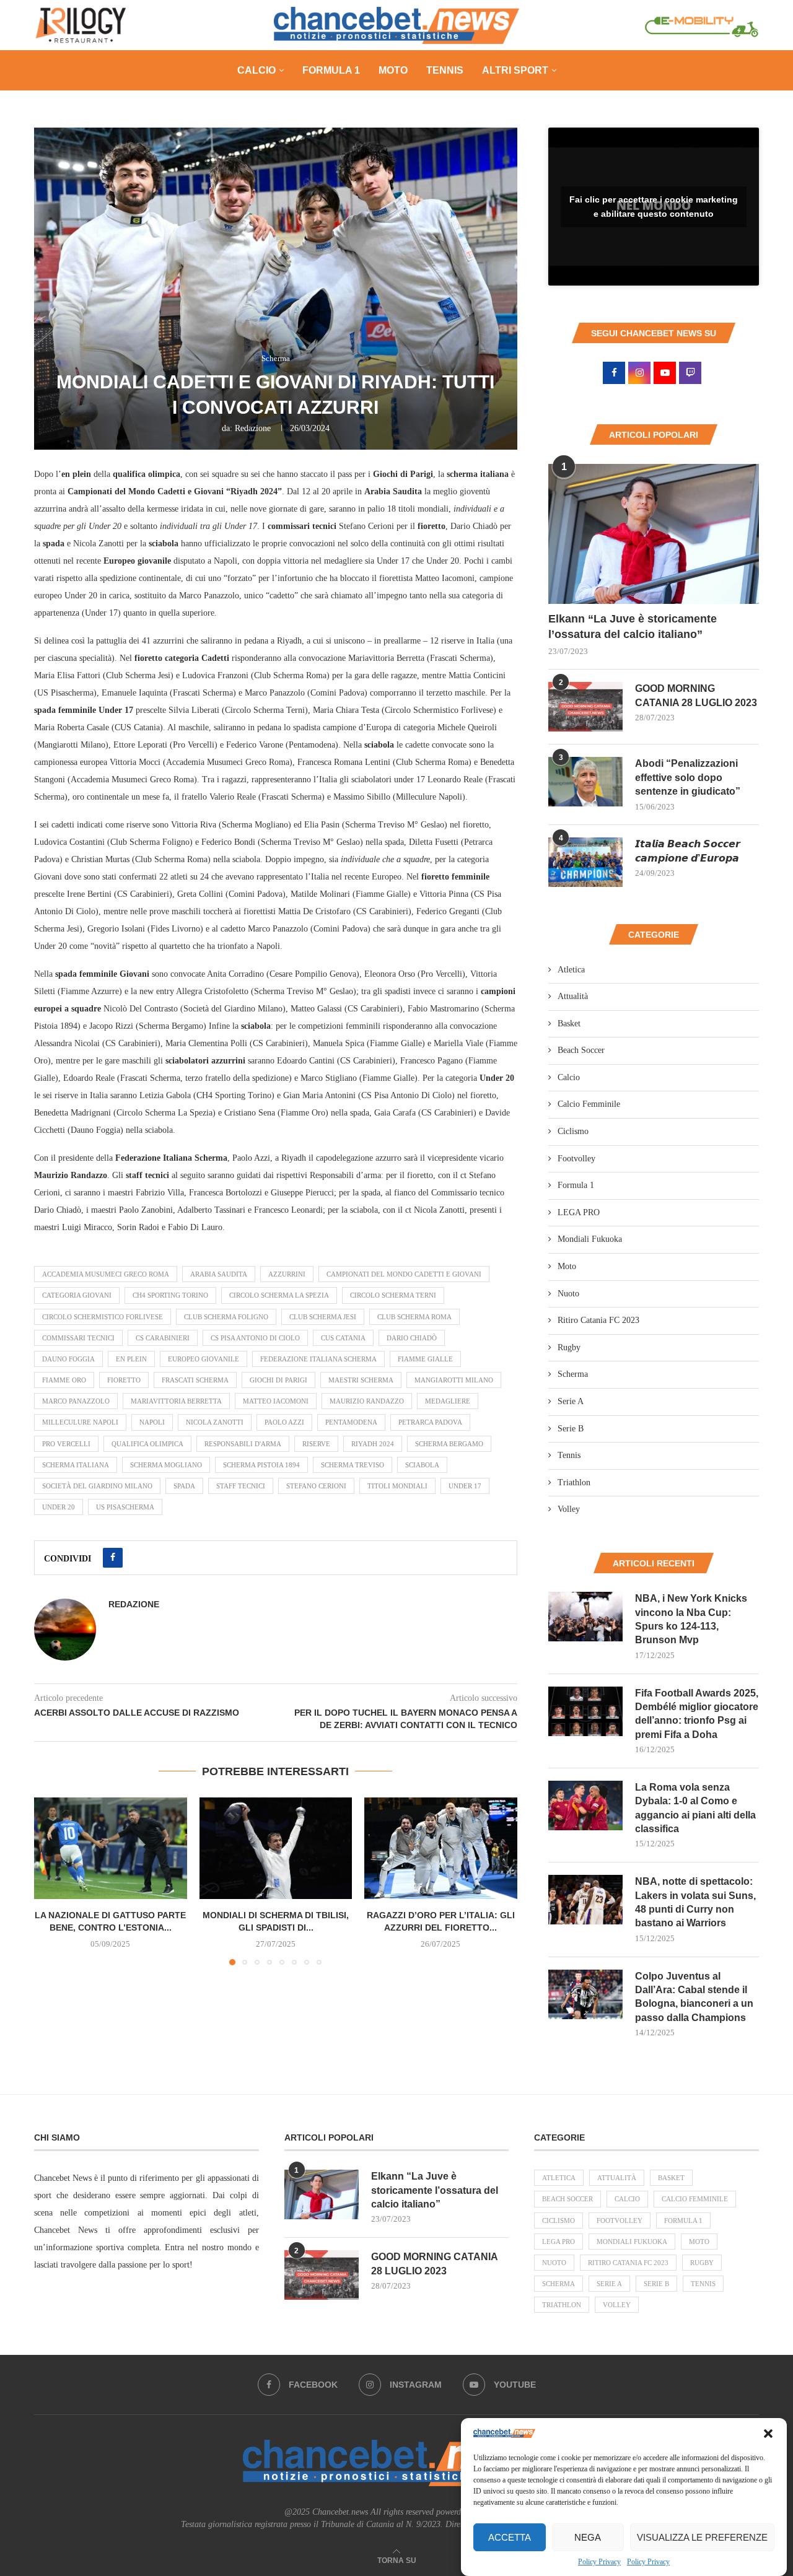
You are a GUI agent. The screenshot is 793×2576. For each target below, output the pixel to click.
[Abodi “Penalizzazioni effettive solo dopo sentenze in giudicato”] (585, 782)
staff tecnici (241, 1486)
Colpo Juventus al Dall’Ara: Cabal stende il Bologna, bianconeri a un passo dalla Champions (694, 1997)
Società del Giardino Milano (97, 1486)
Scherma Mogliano (166, 1465)
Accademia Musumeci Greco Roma (106, 1274)
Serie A (571, 1401)
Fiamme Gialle (425, 1359)
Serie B (571, 1429)
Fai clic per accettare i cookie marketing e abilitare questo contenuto (654, 207)
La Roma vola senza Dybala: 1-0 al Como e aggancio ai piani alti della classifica (695, 1808)
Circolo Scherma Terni (393, 1295)
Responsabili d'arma (243, 1444)
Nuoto (568, 1294)
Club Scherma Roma (414, 1317)
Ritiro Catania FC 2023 (598, 1320)
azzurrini (287, 1274)
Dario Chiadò (412, 1338)
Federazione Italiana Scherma (318, 1359)
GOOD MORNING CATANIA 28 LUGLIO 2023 (696, 695)
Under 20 (59, 1507)
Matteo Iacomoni (276, 1401)
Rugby (569, 1347)
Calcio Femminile (589, 1104)
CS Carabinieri (163, 1338)
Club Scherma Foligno (226, 1317)
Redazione (253, 428)
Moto (393, 70)
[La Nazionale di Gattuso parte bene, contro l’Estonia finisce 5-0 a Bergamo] (111, 1848)
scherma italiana (76, 1465)
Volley (569, 1509)
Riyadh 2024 (373, 1444)
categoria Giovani (77, 1295)
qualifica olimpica (147, 1444)
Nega (588, 2537)
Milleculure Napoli (80, 1422)
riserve (316, 1444)
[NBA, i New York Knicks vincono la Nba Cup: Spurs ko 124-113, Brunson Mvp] (585, 1617)
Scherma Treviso (353, 1465)
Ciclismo (573, 1131)
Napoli (152, 1422)
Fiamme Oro (64, 1380)
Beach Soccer (581, 1050)
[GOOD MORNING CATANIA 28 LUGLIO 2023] (585, 707)
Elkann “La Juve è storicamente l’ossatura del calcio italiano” (633, 627)
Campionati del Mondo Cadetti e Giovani (404, 1274)
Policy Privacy (599, 2562)
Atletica (571, 970)
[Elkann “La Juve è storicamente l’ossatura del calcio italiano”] (654, 534)
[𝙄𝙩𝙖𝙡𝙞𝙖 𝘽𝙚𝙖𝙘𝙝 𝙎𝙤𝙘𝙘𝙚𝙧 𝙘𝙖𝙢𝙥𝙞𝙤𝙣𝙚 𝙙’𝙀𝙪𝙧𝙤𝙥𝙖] (585, 862)
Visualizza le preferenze (702, 2537)
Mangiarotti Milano (454, 1380)
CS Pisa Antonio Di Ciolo (255, 1338)
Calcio (256, 70)
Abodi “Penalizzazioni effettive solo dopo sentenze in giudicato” (688, 777)
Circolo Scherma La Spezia (279, 1295)
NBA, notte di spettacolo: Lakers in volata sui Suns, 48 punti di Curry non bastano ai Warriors (695, 1902)
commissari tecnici (78, 1338)
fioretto (124, 1380)
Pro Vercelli (66, 1444)
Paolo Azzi (284, 1422)
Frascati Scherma (195, 1380)
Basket (569, 1024)
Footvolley (576, 1159)
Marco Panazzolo (76, 1401)
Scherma (573, 1374)
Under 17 (465, 1486)
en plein (131, 1359)
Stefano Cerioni (316, 1486)
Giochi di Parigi (278, 1380)
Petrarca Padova (430, 1422)
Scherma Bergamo (449, 1444)
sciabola (422, 1465)
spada (184, 1486)
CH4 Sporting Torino (170, 1295)
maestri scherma (361, 1380)
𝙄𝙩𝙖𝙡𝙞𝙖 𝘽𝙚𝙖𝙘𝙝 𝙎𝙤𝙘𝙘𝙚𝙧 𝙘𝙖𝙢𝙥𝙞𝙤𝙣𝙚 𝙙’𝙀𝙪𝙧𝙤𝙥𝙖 (688, 851)
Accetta (510, 2537)
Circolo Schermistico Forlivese (103, 1317)
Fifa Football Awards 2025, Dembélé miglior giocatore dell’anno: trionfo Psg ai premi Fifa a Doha (697, 1714)
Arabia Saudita (219, 1274)
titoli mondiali (397, 1486)
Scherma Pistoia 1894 (261, 1465)
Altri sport (515, 70)
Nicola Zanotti (215, 1422)
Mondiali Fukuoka (590, 1239)
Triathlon (574, 1482)
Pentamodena (351, 1422)
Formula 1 (331, 70)
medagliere (448, 1401)
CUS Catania (343, 1338)
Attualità (573, 996)
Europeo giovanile (204, 1359)
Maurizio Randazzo (367, 1401)
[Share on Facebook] (113, 1558)
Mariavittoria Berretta (176, 1401)
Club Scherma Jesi (323, 1317)
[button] (768, 2434)
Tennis (445, 70)
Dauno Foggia (68, 1359)
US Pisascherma (125, 1507)
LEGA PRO (579, 1212)
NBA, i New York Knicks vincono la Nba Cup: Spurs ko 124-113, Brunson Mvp (691, 1619)
